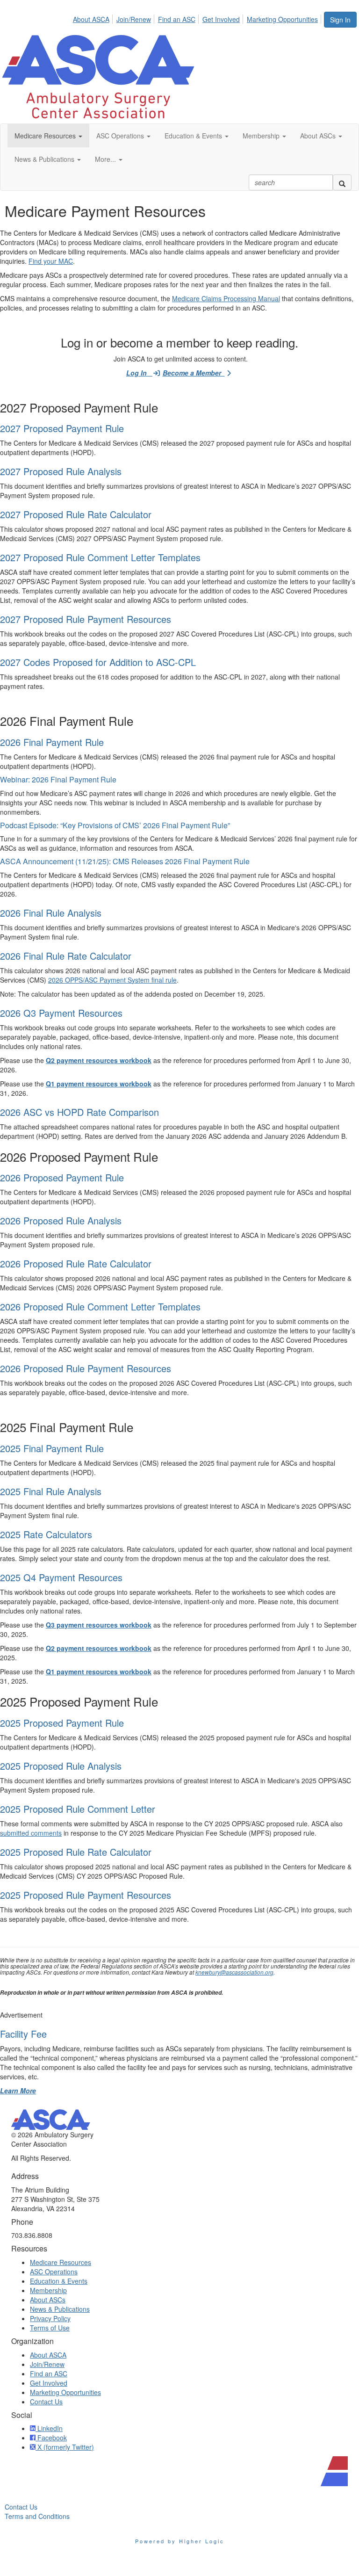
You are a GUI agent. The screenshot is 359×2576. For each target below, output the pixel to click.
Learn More (18, 2091)
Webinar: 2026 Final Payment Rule (58, 779)
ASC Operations (54, 2272)
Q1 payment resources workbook (99, 1084)
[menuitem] (94, 18)
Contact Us (46, 2402)
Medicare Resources (61, 2262)
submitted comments (31, 1833)
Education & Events (59, 2281)
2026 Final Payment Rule (52, 742)
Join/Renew (134, 19)
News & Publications (60, 2309)
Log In (139, 373)
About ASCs (48, 2300)
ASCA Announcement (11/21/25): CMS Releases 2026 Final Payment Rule (125, 861)
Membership (48, 2290)
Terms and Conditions (37, 2516)
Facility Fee (23, 2034)
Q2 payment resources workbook (99, 1060)
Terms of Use (50, 2328)
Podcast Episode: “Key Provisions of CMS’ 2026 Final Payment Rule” (115, 825)
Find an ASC (177, 19)
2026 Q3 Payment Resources (61, 1013)
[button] (48, 136)
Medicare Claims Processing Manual (226, 298)
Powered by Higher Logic (180, 2541)
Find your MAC (51, 261)
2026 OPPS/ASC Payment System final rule (112, 980)
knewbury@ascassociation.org (234, 1972)
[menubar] (198, 18)
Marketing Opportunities (282, 19)
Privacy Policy (50, 2318)
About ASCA (91, 19)
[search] (342, 182)
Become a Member (194, 373)
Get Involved (221, 19)
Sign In (340, 20)
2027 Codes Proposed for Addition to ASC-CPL (98, 662)
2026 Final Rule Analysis (51, 913)
